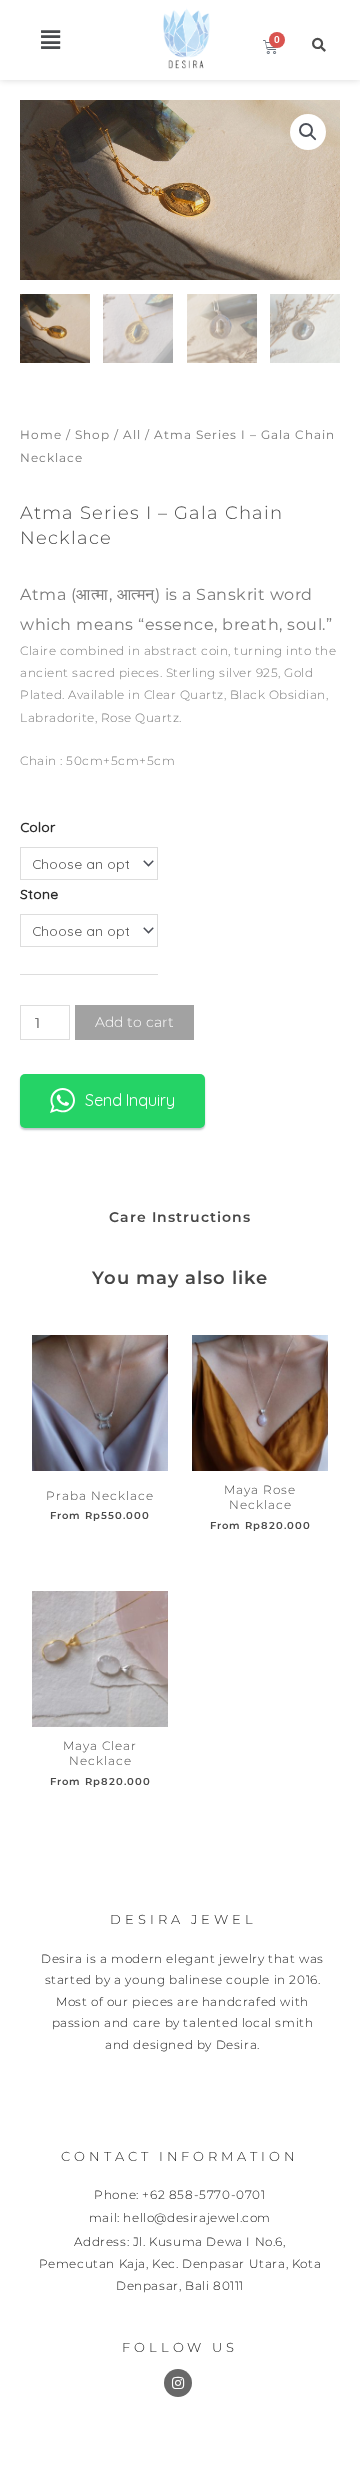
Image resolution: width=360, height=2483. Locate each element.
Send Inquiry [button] (130, 1100)
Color (37, 826)
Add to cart (134, 1022)
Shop (92, 434)
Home (41, 434)
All (132, 434)
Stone (39, 893)
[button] (50, 39)
